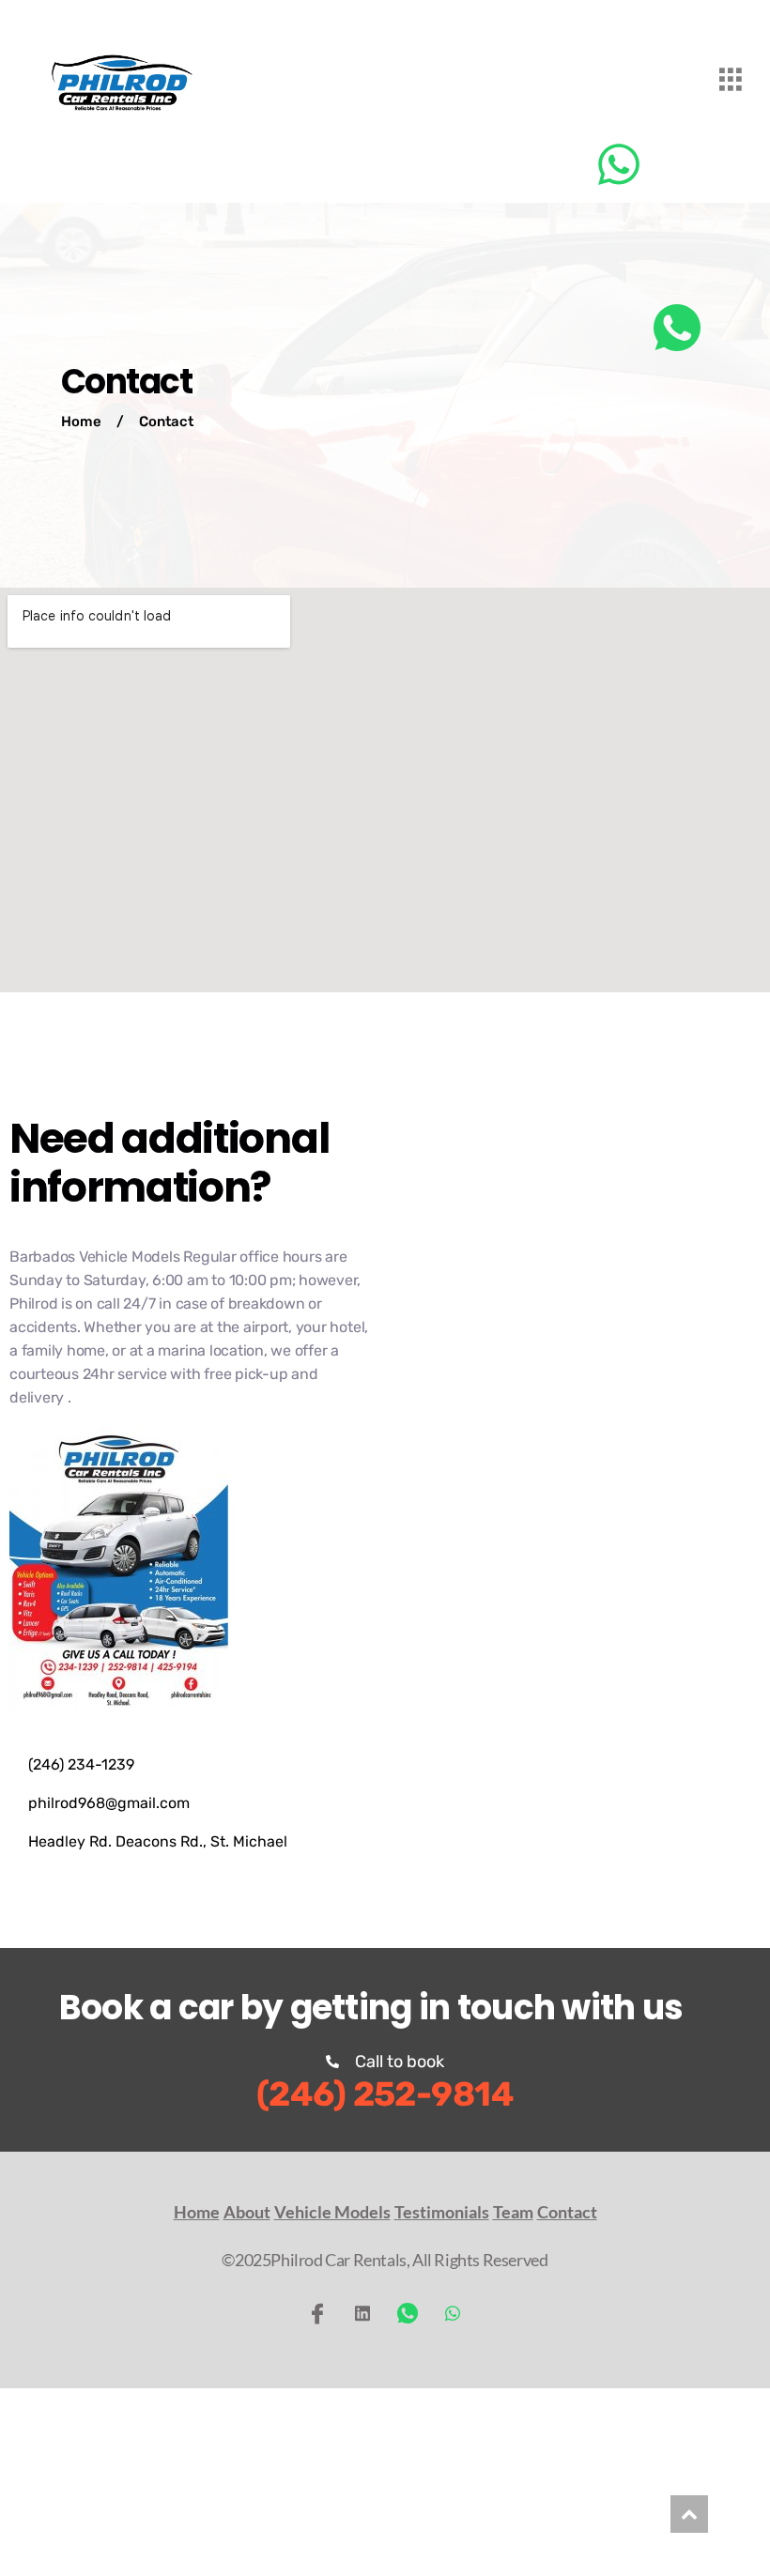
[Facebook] (317, 2313)
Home (81, 422)
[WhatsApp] (408, 2313)
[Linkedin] (362, 2313)
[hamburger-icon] (730, 83)
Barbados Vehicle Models (94, 1257)
